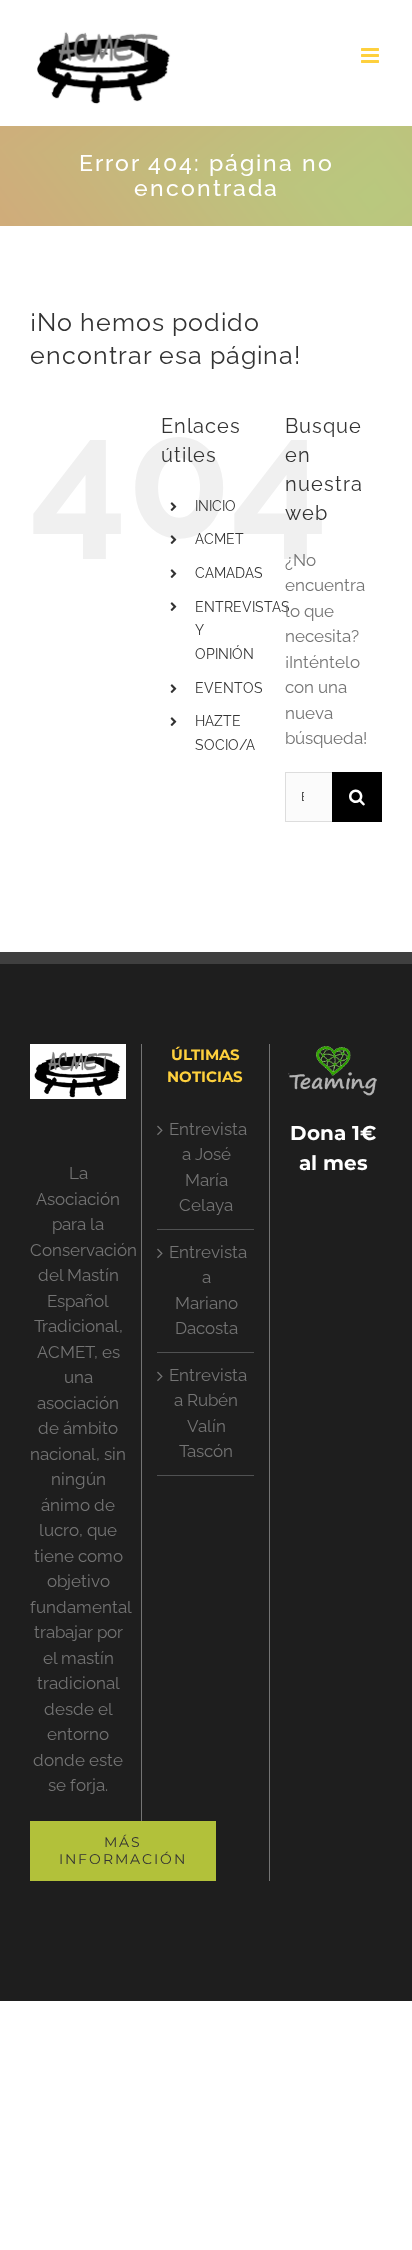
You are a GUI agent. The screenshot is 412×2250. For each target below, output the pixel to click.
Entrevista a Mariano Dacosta (206, 1290)
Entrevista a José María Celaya (206, 1167)
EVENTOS (229, 688)
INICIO (215, 506)
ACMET (219, 539)
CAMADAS (229, 573)
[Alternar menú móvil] (371, 55)
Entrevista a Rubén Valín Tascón (206, 1413)
